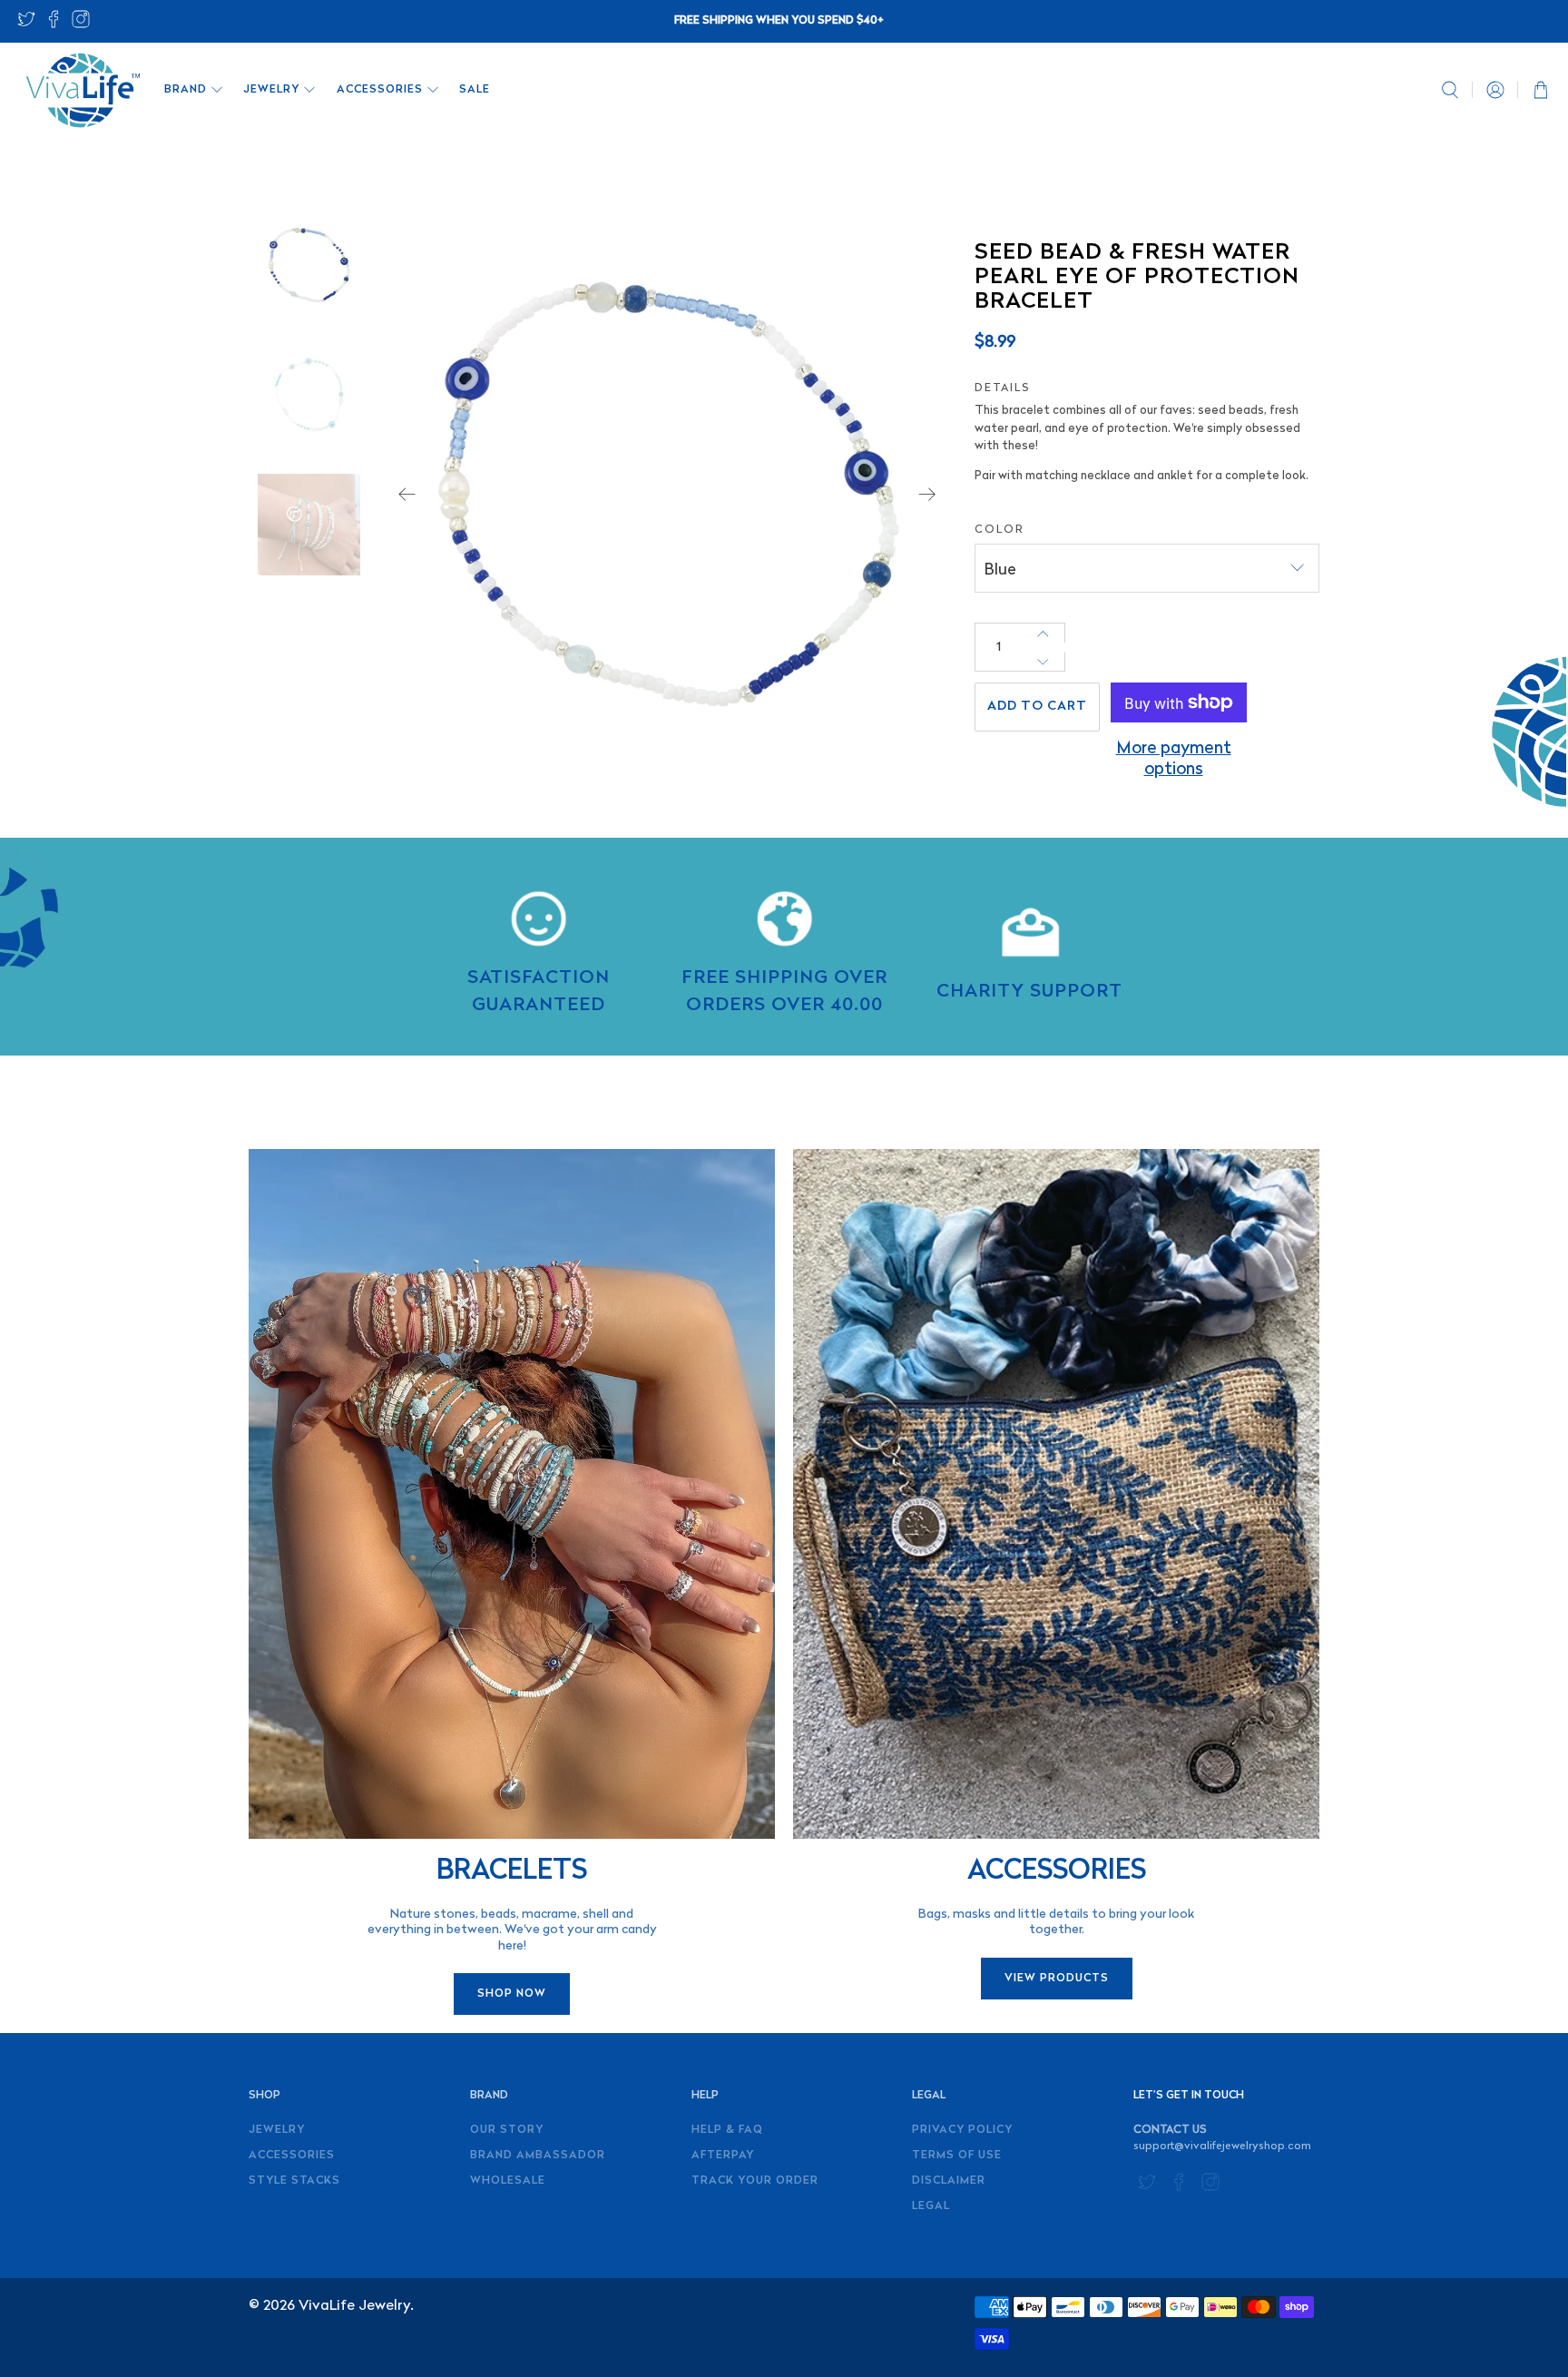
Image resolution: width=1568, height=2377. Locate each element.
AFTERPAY (723, 2156)
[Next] (927, 495)
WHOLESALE (508, 2181)
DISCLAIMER (949, 2181)
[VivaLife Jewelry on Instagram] (81, 25)
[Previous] (407, 495)
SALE (475, 90)
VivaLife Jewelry (354, 2306)
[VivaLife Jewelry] (82, 90)
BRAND (186, 90)
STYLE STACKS (294, 2181)
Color (1000, 530)
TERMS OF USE (957, 2156)
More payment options (1174, 760)
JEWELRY (271, 90)
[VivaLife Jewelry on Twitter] (26, 25)
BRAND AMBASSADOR (538, 2156)
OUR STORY (507, 2130)
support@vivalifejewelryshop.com (1222, 2146)
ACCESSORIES (380, 90)
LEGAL (931, 2206)
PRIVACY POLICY (962, 2130)
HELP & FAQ (727, 2130)
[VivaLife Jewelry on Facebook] (54, 25)
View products (1057, 1979)
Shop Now (512, 1994)
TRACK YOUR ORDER (755, 2181)
